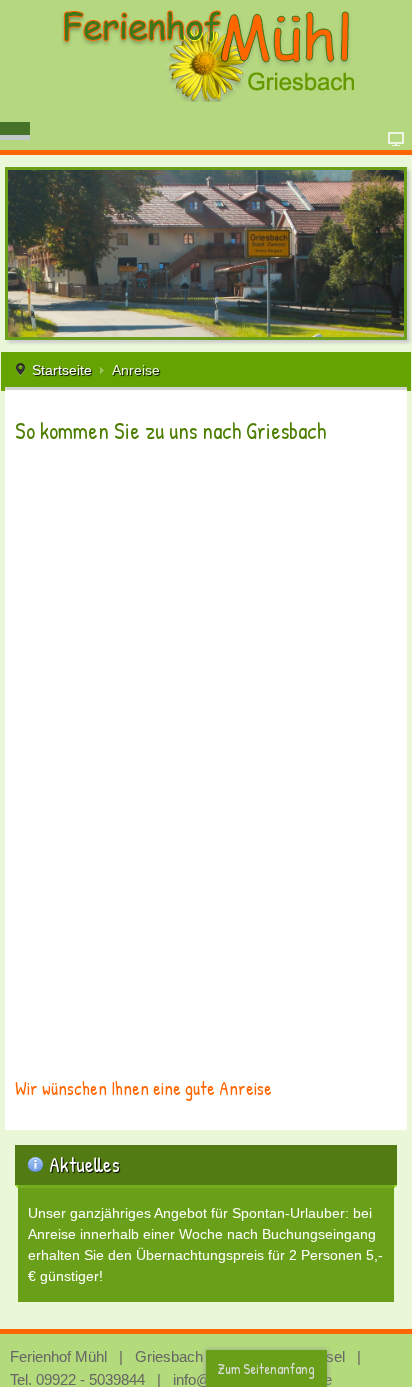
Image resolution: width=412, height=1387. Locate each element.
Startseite (62, 370)
